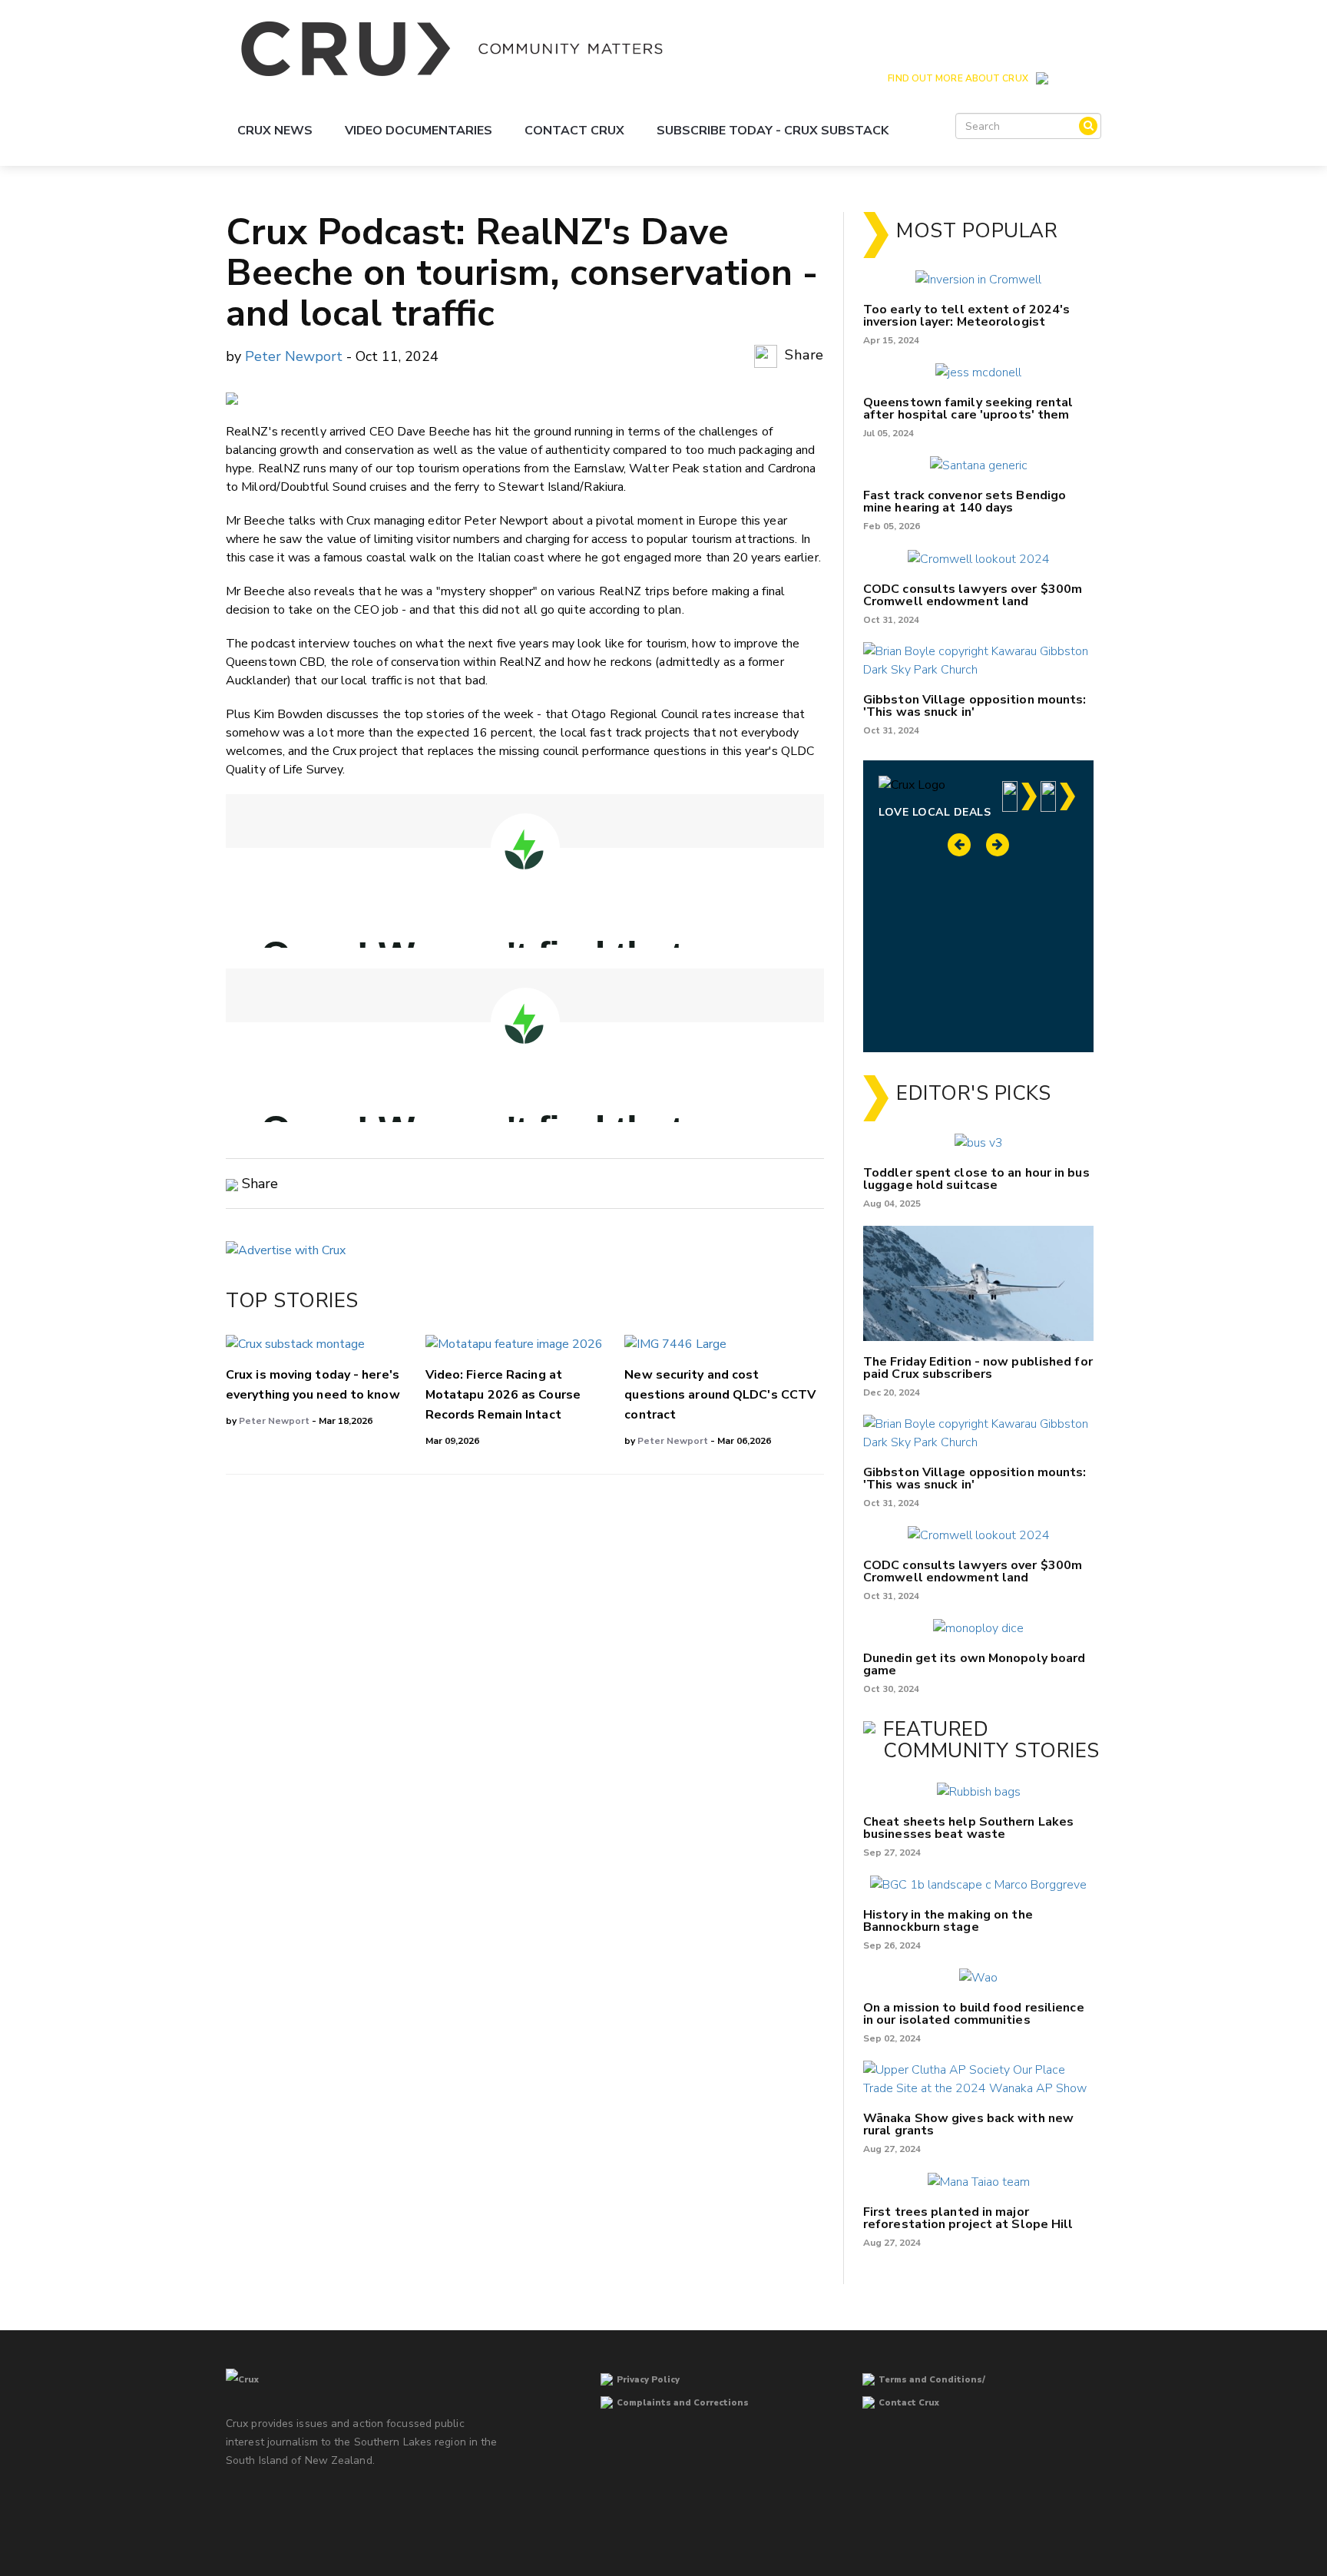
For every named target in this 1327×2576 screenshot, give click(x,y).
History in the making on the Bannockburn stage (948, 1921)
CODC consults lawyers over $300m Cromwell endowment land (973, 595)
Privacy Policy (648, 2380)
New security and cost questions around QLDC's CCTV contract (720, 1395)
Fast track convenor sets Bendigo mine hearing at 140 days (965, 502)
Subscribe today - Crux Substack (773, 131)
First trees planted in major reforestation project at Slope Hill (968, 2218)
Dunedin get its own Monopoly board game (974, 1664)
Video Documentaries (419, 131)
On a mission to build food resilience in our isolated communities (974, 2014)
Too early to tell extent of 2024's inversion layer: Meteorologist (966, 316)
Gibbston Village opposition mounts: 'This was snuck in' (975, 706)
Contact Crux (574, 131)
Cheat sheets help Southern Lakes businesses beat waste (968, 1828)
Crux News (275, 131)
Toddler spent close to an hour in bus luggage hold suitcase (976, 1179)
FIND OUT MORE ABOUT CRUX (958, 78)
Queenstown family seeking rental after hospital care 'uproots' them (968, 409)
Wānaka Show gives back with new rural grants (968, 2124)
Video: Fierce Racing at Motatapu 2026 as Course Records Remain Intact (503, 1395)
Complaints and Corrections (683, 2403)
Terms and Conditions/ (932, 2380)
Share (802, 356)
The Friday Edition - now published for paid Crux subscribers (978, 1368)
